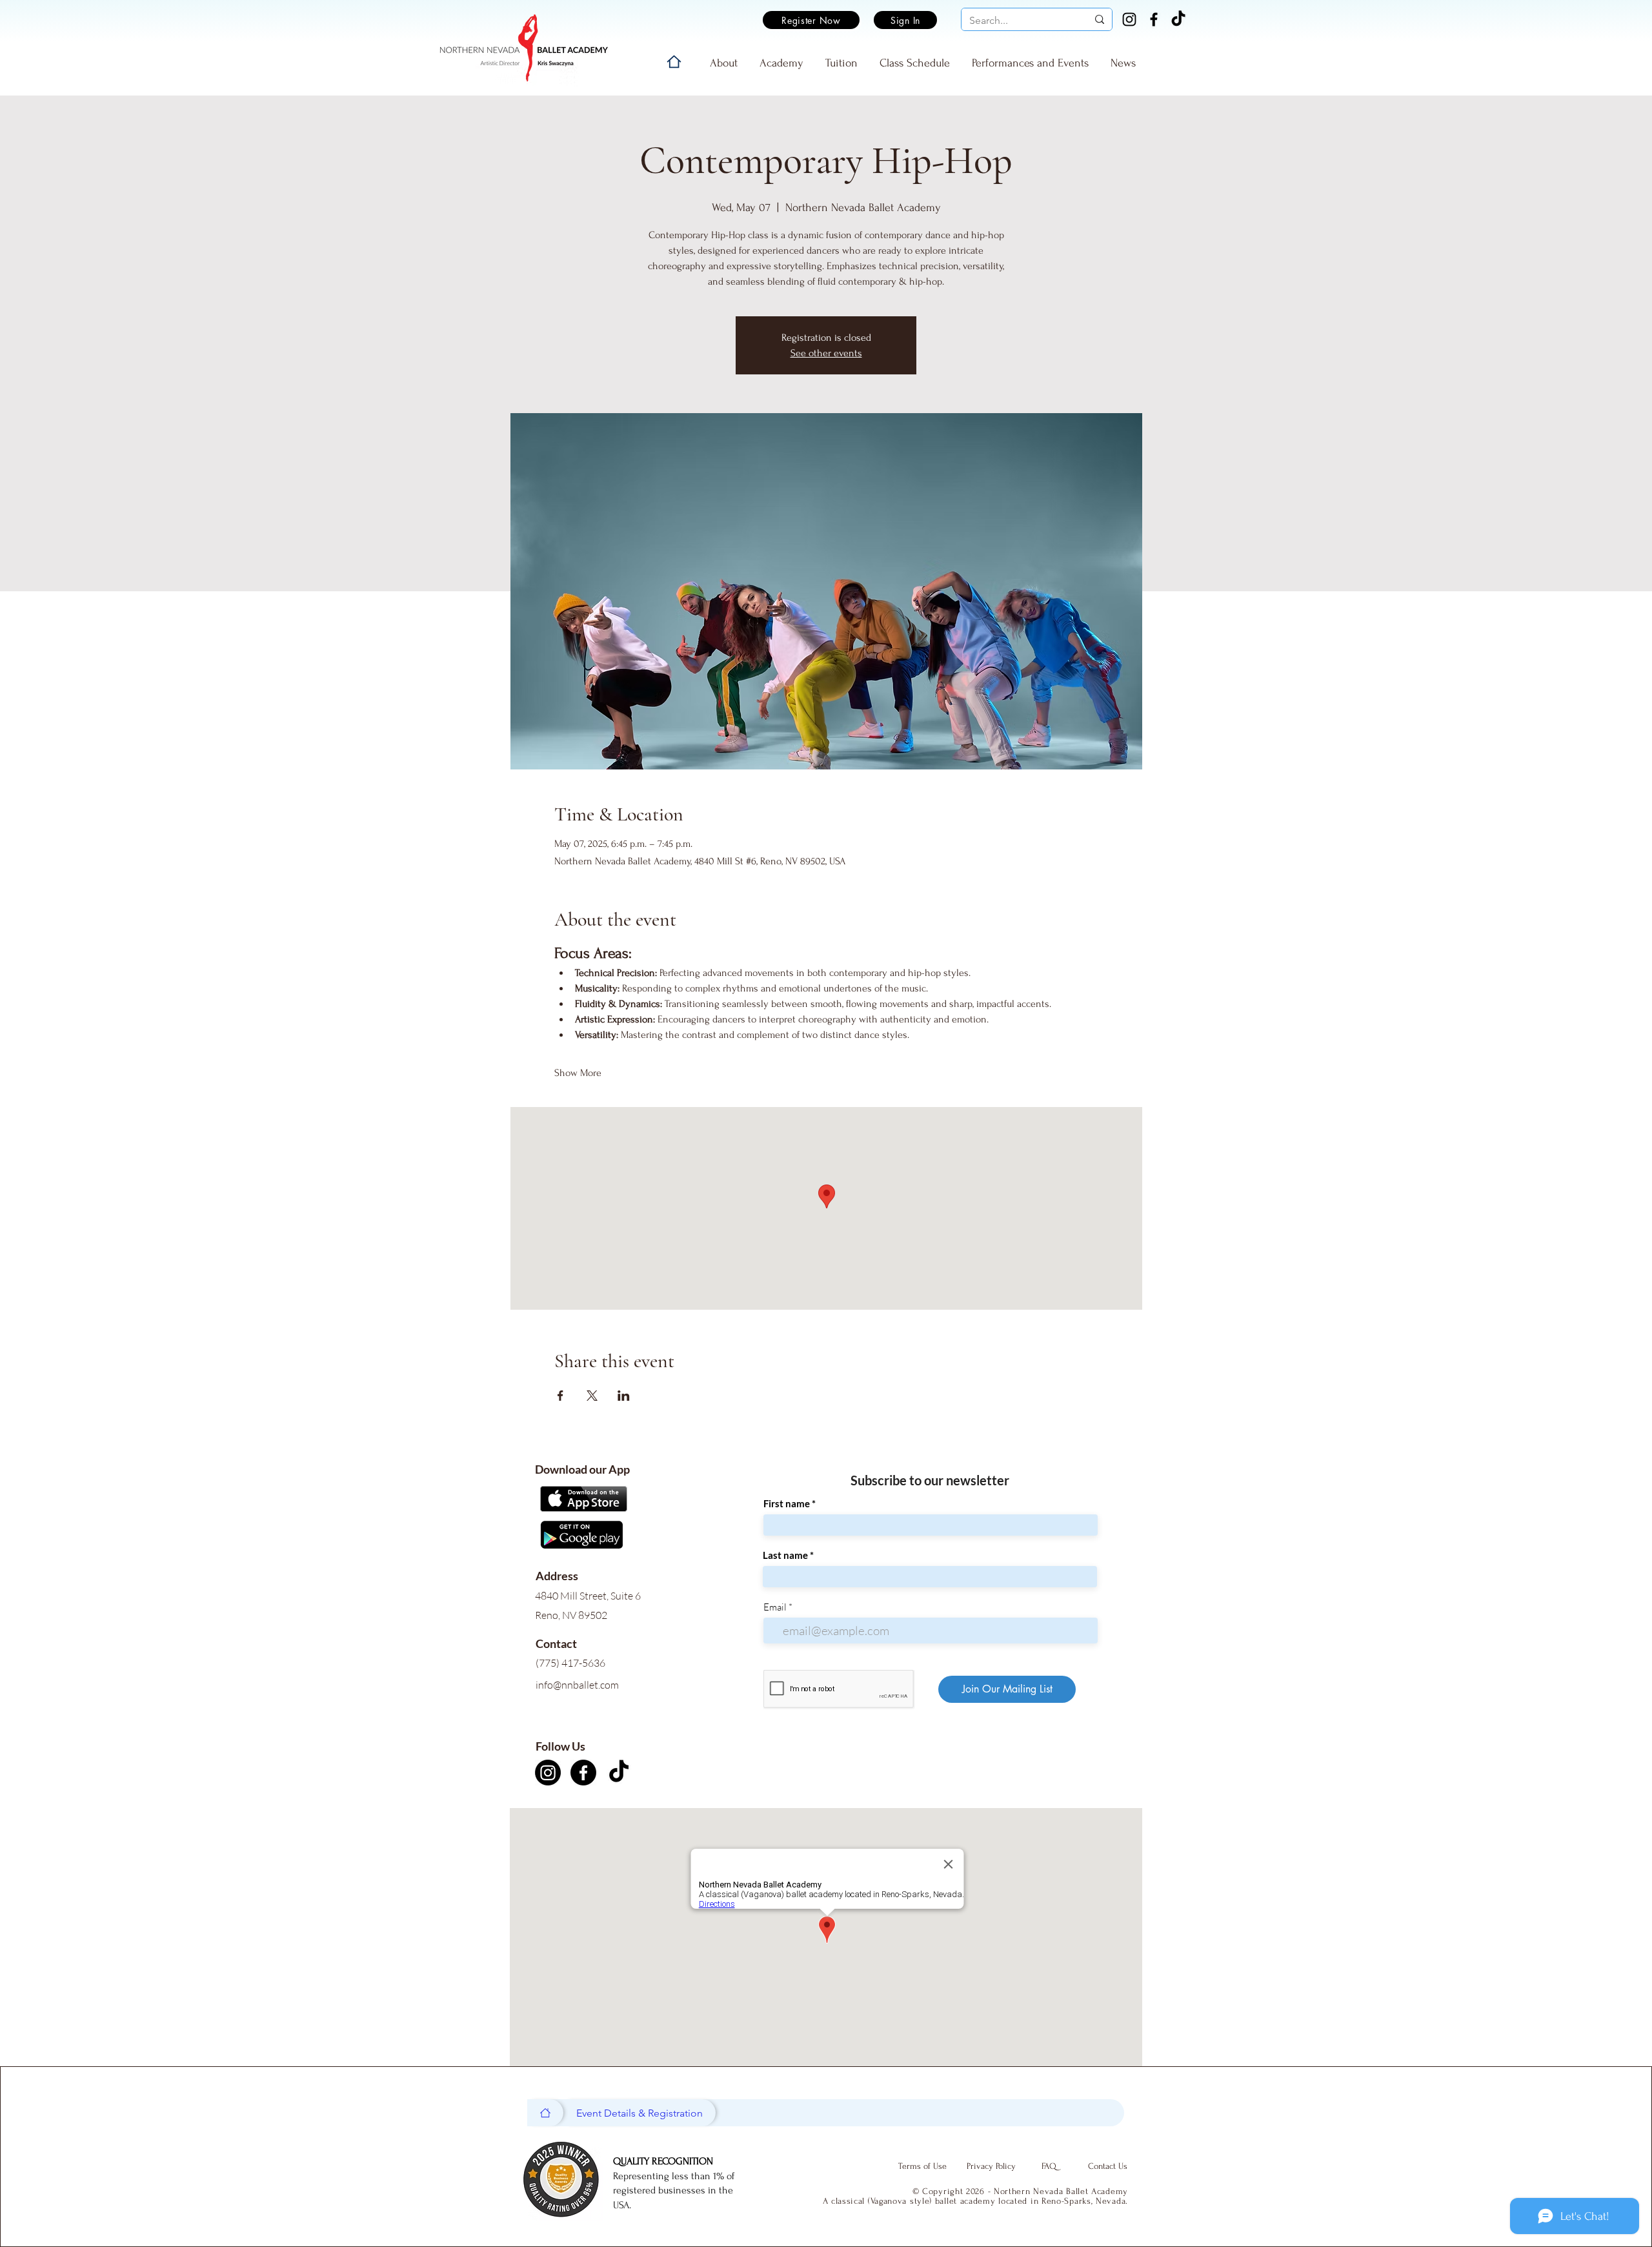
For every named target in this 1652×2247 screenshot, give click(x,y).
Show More (578, 1073)
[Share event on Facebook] (560, 1396)
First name (787, 1504)
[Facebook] (1154, 19)
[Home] (674, 62)
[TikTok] (1178, 19)
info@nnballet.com (577, 1685)
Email (775, 1607)
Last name (785, 1555)
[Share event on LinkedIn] (624, 1396)
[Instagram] (1129, 19)
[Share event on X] (592, 1396)
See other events (826, 353)
